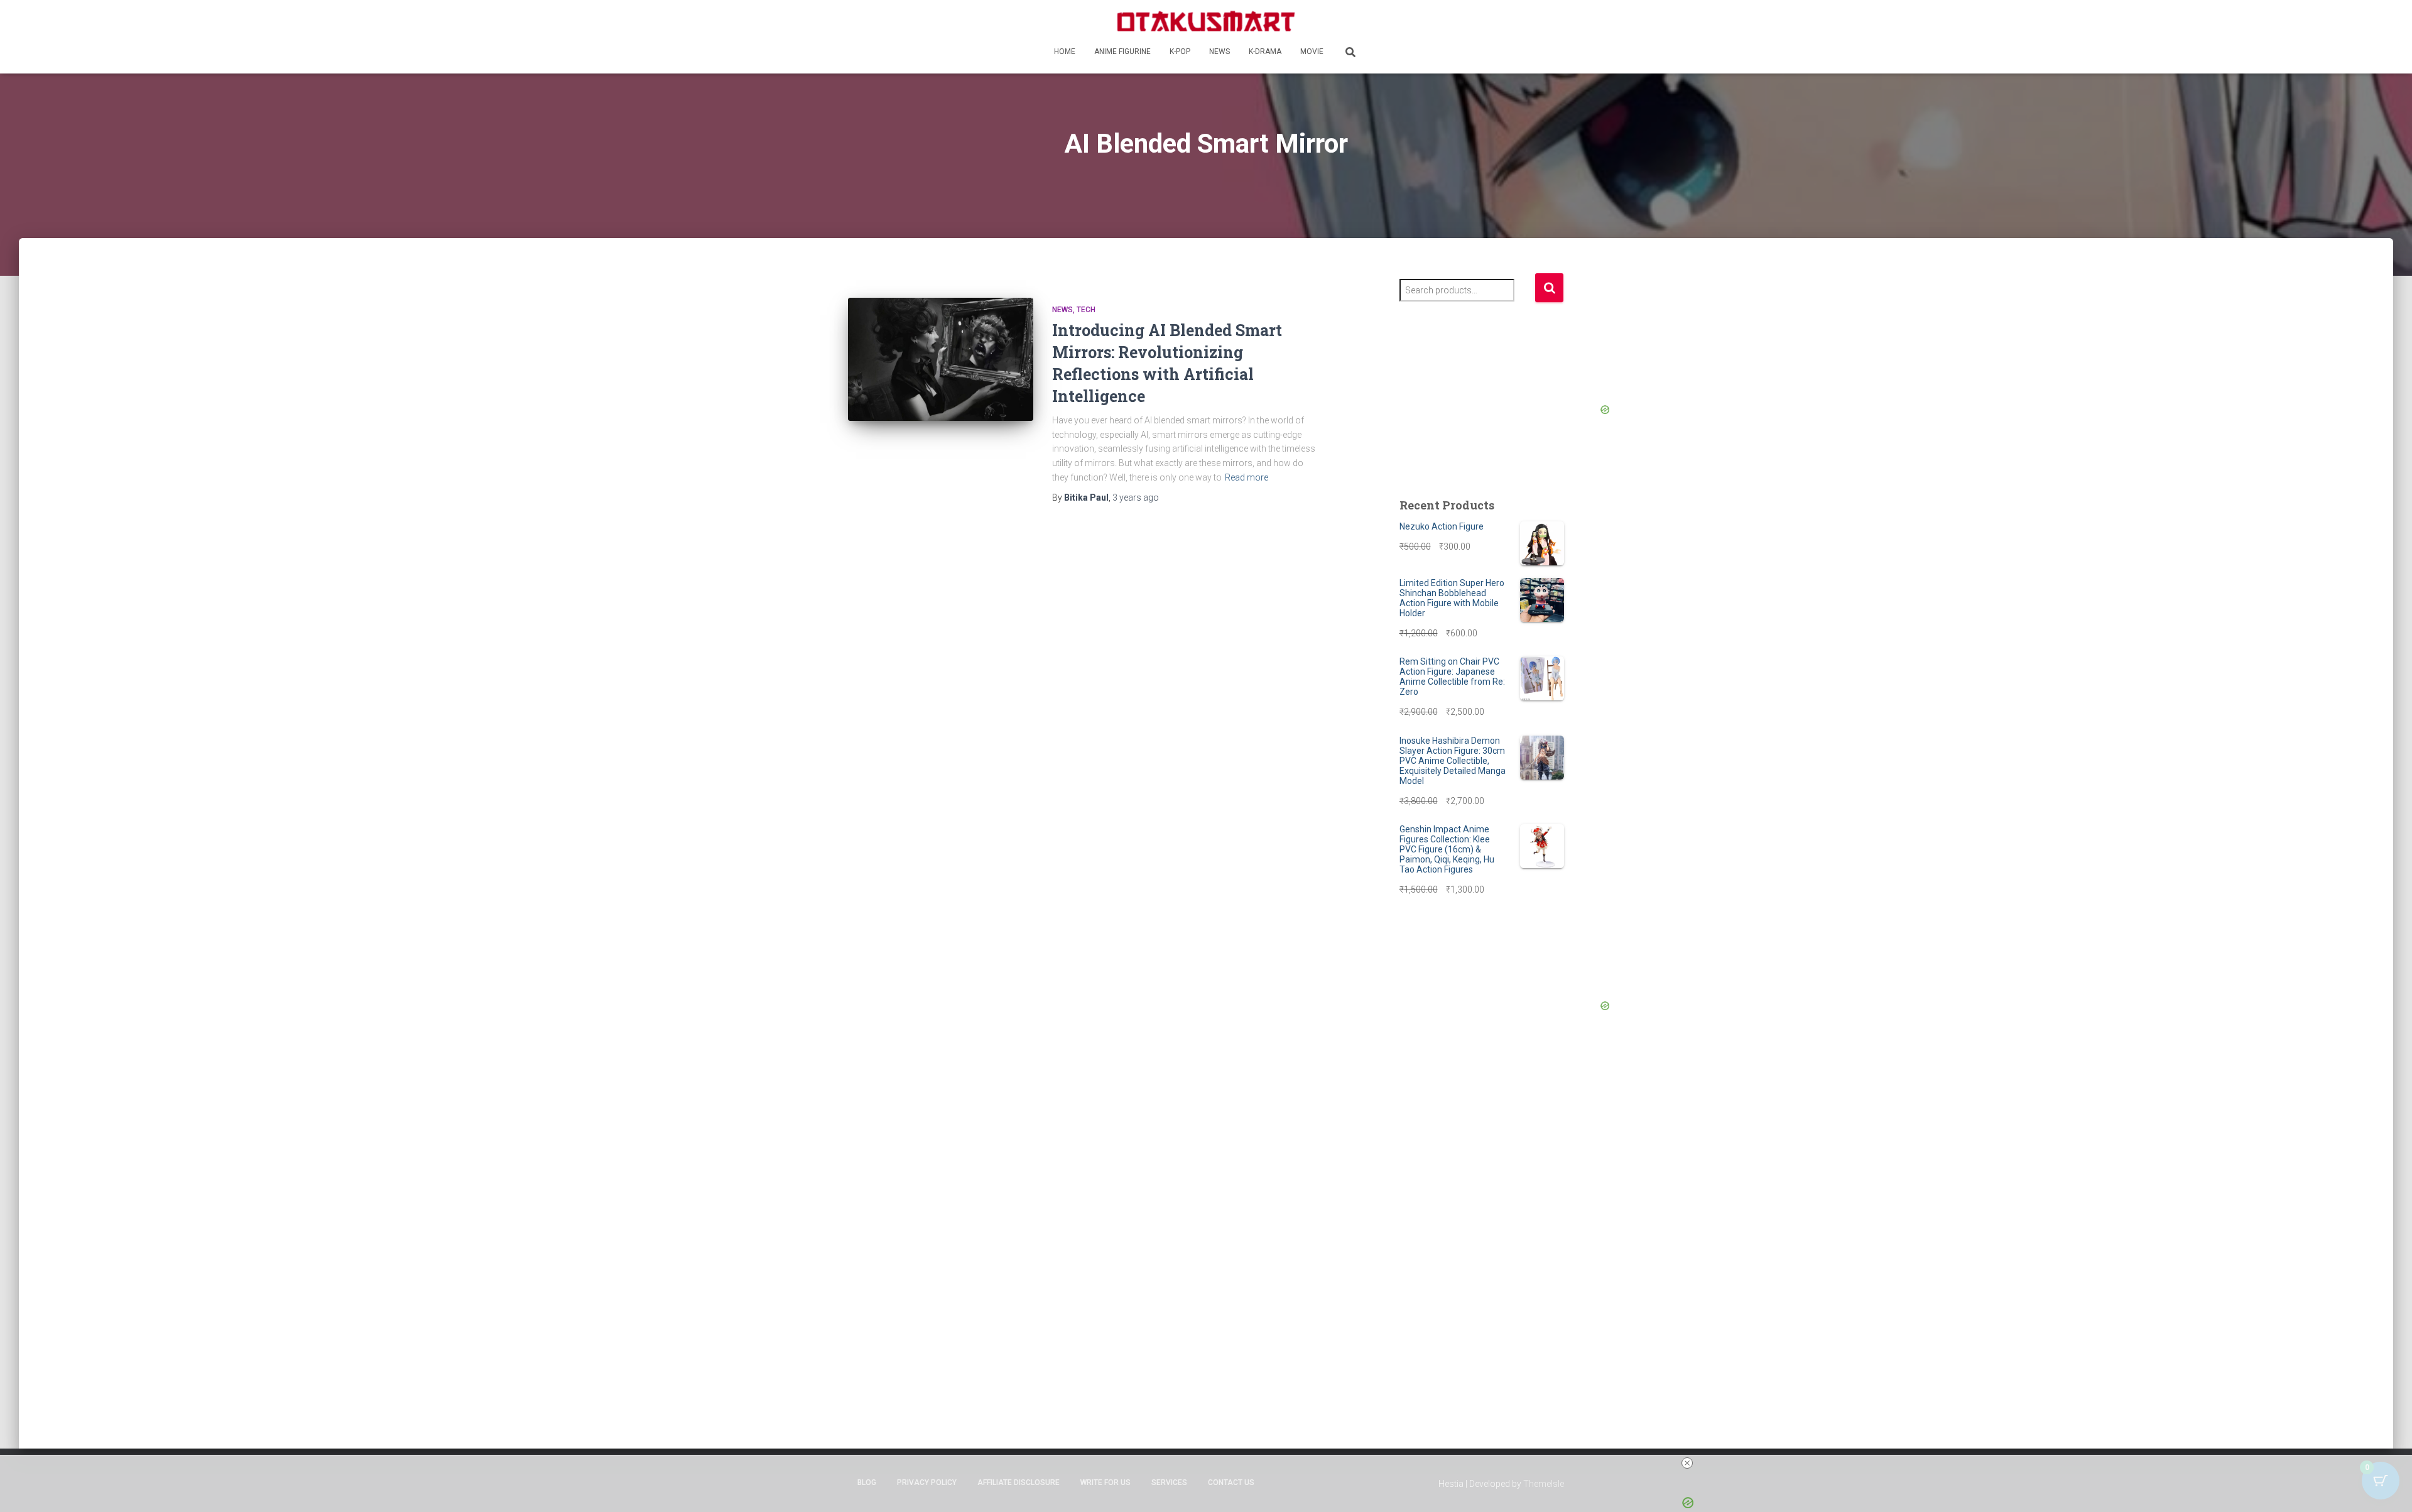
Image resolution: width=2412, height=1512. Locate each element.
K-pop (1180, 52)
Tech (1086, 310)
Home (1065, 52)
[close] (1687, 1463)
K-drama (1265, 52)
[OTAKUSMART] (1206, 20)
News (1220, 52)
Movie (1312, 52)
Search (1549, 288)
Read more (1247, 477)
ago (1136, 498)
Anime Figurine (1122, 52)
